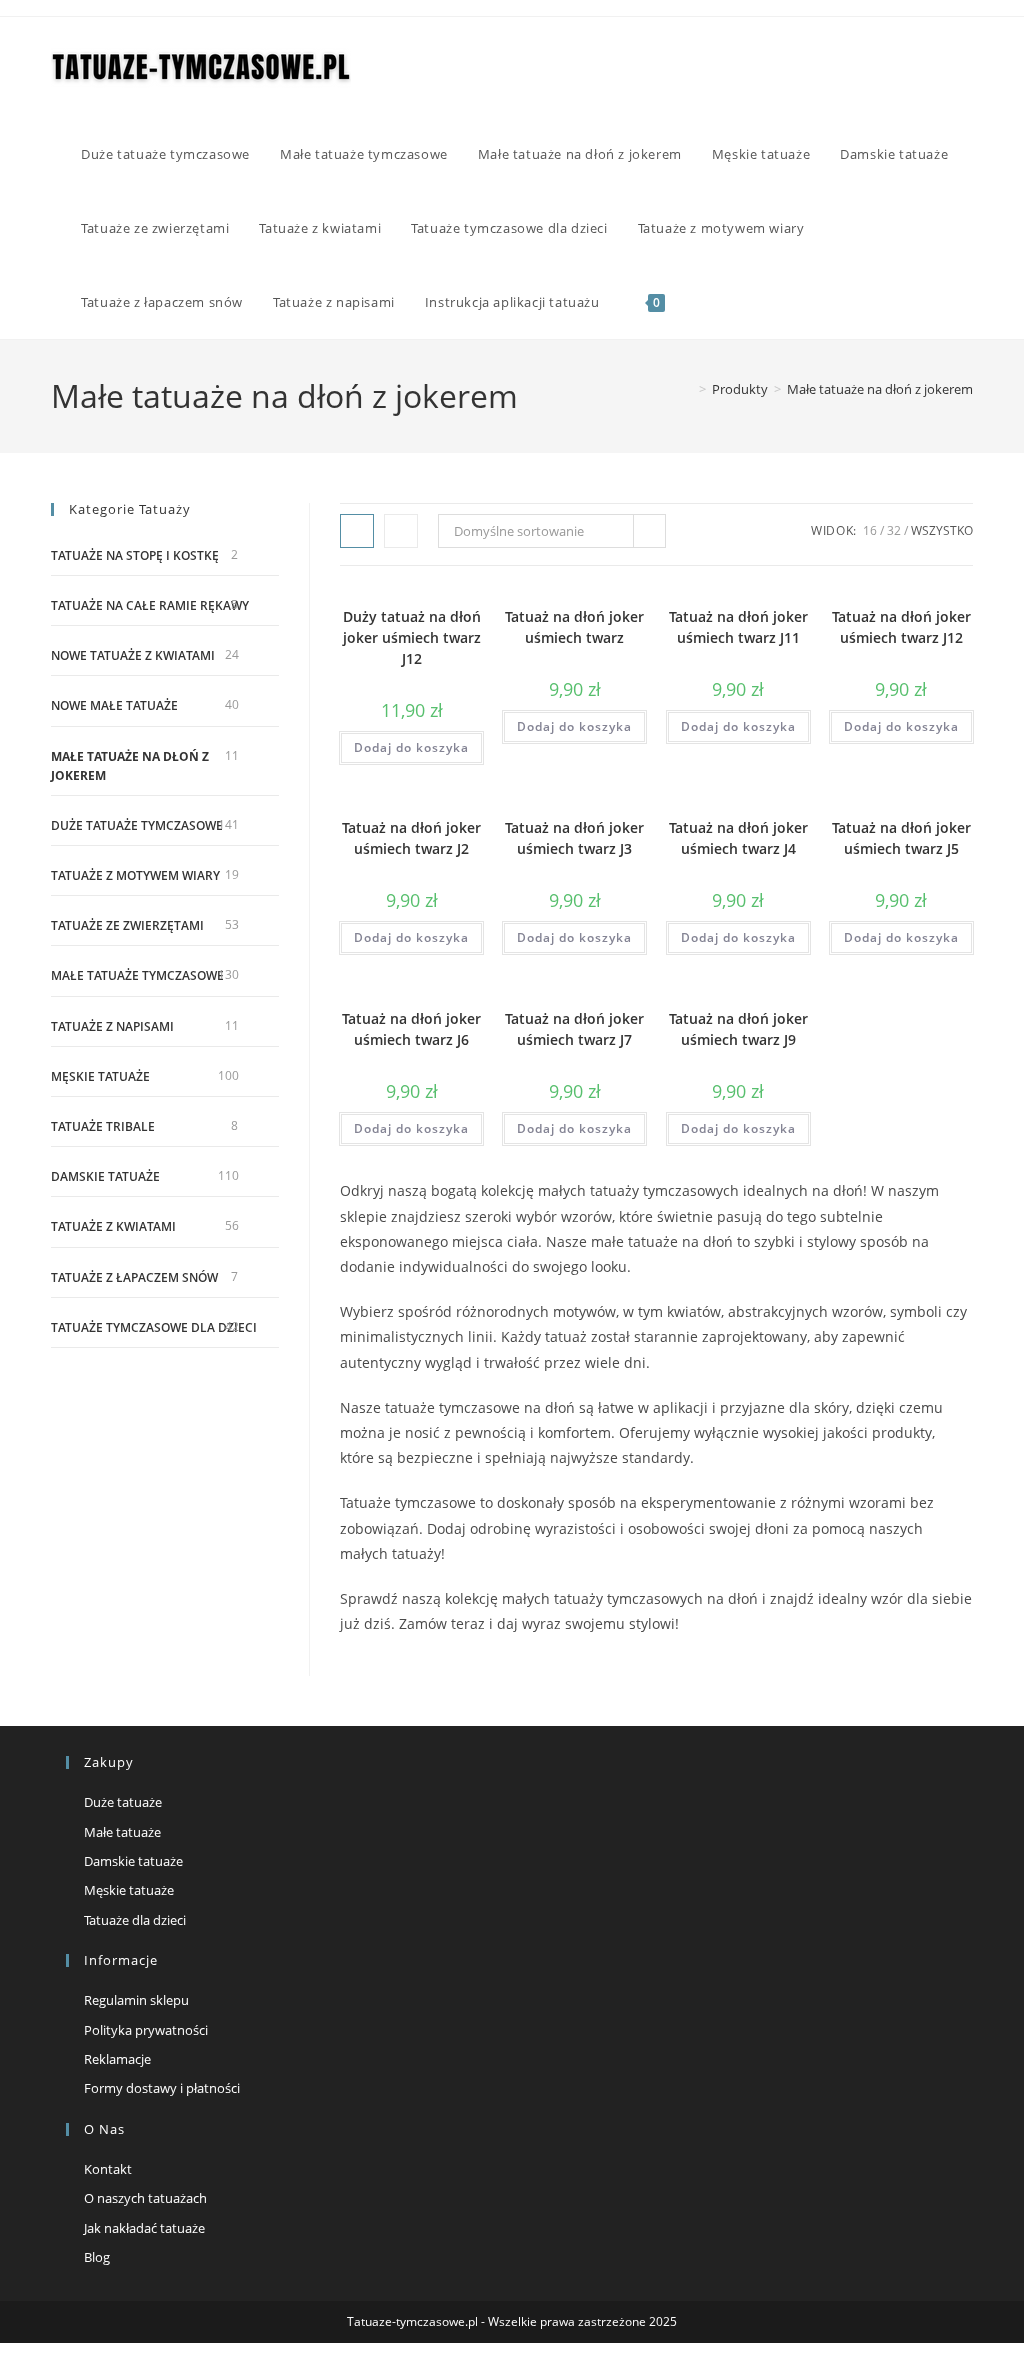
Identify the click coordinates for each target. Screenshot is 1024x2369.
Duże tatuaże (123, 1802)
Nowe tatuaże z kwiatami (133, 655)
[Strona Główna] (688, 389)
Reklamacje (117, 2059)
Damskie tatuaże (105, 1176)
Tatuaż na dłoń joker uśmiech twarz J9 (738, 1029)
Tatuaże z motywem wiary (135, 875)
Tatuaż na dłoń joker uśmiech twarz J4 (738, 838)
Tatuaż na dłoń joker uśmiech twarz (574, 627)
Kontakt (108, 2169)
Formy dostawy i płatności (162, 2088)
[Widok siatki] (357, 531)
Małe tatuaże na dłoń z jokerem (880, 389)
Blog (97, 2257)
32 (894, 530)
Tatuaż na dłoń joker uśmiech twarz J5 (901, 838)
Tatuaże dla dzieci (135, 1920)
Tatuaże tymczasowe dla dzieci (154, 1327)
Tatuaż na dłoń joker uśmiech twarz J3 (574, 838)
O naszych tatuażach (145, 2198)
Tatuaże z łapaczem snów (134, 1277)
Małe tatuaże (122, 1832)
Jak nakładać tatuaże (144, 2228)
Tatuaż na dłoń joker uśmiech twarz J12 (901, 627)
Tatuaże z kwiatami (113, 1226)
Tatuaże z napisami (112, 1026)
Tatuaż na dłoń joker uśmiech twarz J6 (411, 1029)
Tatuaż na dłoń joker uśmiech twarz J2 (411, 838)
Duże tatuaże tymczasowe (137, 825)
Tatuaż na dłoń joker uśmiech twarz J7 (574, 1029)
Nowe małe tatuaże (114, 705)
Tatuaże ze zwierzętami (127, 925)
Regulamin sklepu (136, 2000)
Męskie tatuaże (100, 1076)
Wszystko (942, 530)
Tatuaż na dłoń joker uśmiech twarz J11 (738, 627)
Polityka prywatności (146, 2030)
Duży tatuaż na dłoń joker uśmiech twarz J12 (412, 637)
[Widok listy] (401, 531)
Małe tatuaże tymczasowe (137, 975)
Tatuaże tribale (103, 1126)
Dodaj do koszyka (411, 747)
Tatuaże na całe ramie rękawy (150, 605)
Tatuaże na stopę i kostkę (135, 555)
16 (870, 530)
